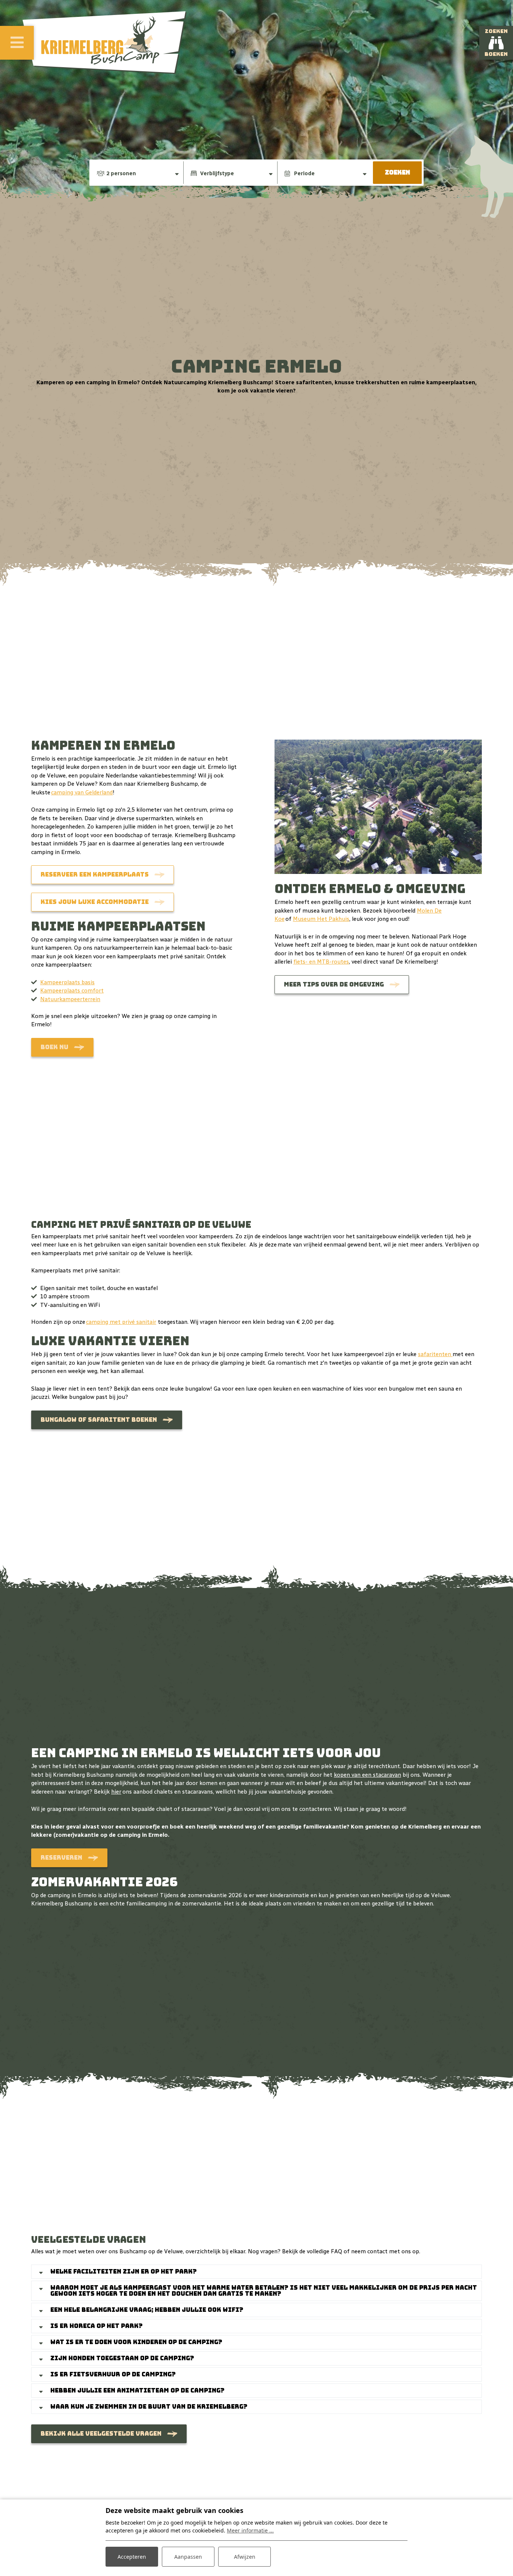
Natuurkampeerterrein (70, 999)
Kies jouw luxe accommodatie (95, 902)
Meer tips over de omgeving (334, 984)
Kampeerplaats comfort (72, 991)
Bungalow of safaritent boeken (99, 1420)
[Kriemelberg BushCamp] (105, 43)
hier (116, 1792)
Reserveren (61, 1858)
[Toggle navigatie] (17, 43)
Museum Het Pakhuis (321, 919)
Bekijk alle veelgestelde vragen (101, 2434)
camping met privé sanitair (121, 1322)
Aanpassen (188, 2557)
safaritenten (435, 1354)
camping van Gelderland (82, 792)
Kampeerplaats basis (67, 982)
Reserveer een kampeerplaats (95, 874)
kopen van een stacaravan (367, 1775)
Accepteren (132, 2557)
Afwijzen (245, 2557)
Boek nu (54, 1047)
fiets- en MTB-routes (321, 962)
